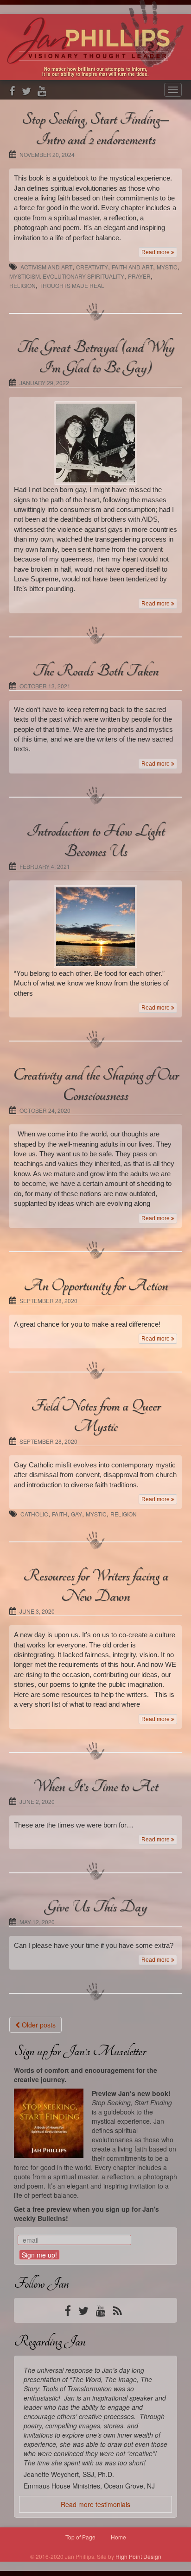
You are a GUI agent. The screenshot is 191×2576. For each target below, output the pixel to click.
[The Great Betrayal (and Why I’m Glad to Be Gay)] (95, 443)
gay (76, 1514)
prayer (139, 276)
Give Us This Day (96, 1907)
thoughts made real (72, 285)
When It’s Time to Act (95, 1786)
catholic (34, 1514)
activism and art (46, 267)
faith (60, 1514)
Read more (156, 252)
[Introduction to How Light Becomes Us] (95, 927)
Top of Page (80, 2537)
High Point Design (138, 2556)
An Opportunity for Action (96, 1285)
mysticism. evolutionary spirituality (67, 276)
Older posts (38, 2025)
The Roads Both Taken (95, 671)
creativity (92, 267)
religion (22, 285)
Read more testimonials (95, 2504)
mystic (167, 267)
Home (118, 2537)
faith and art (132, 267)
